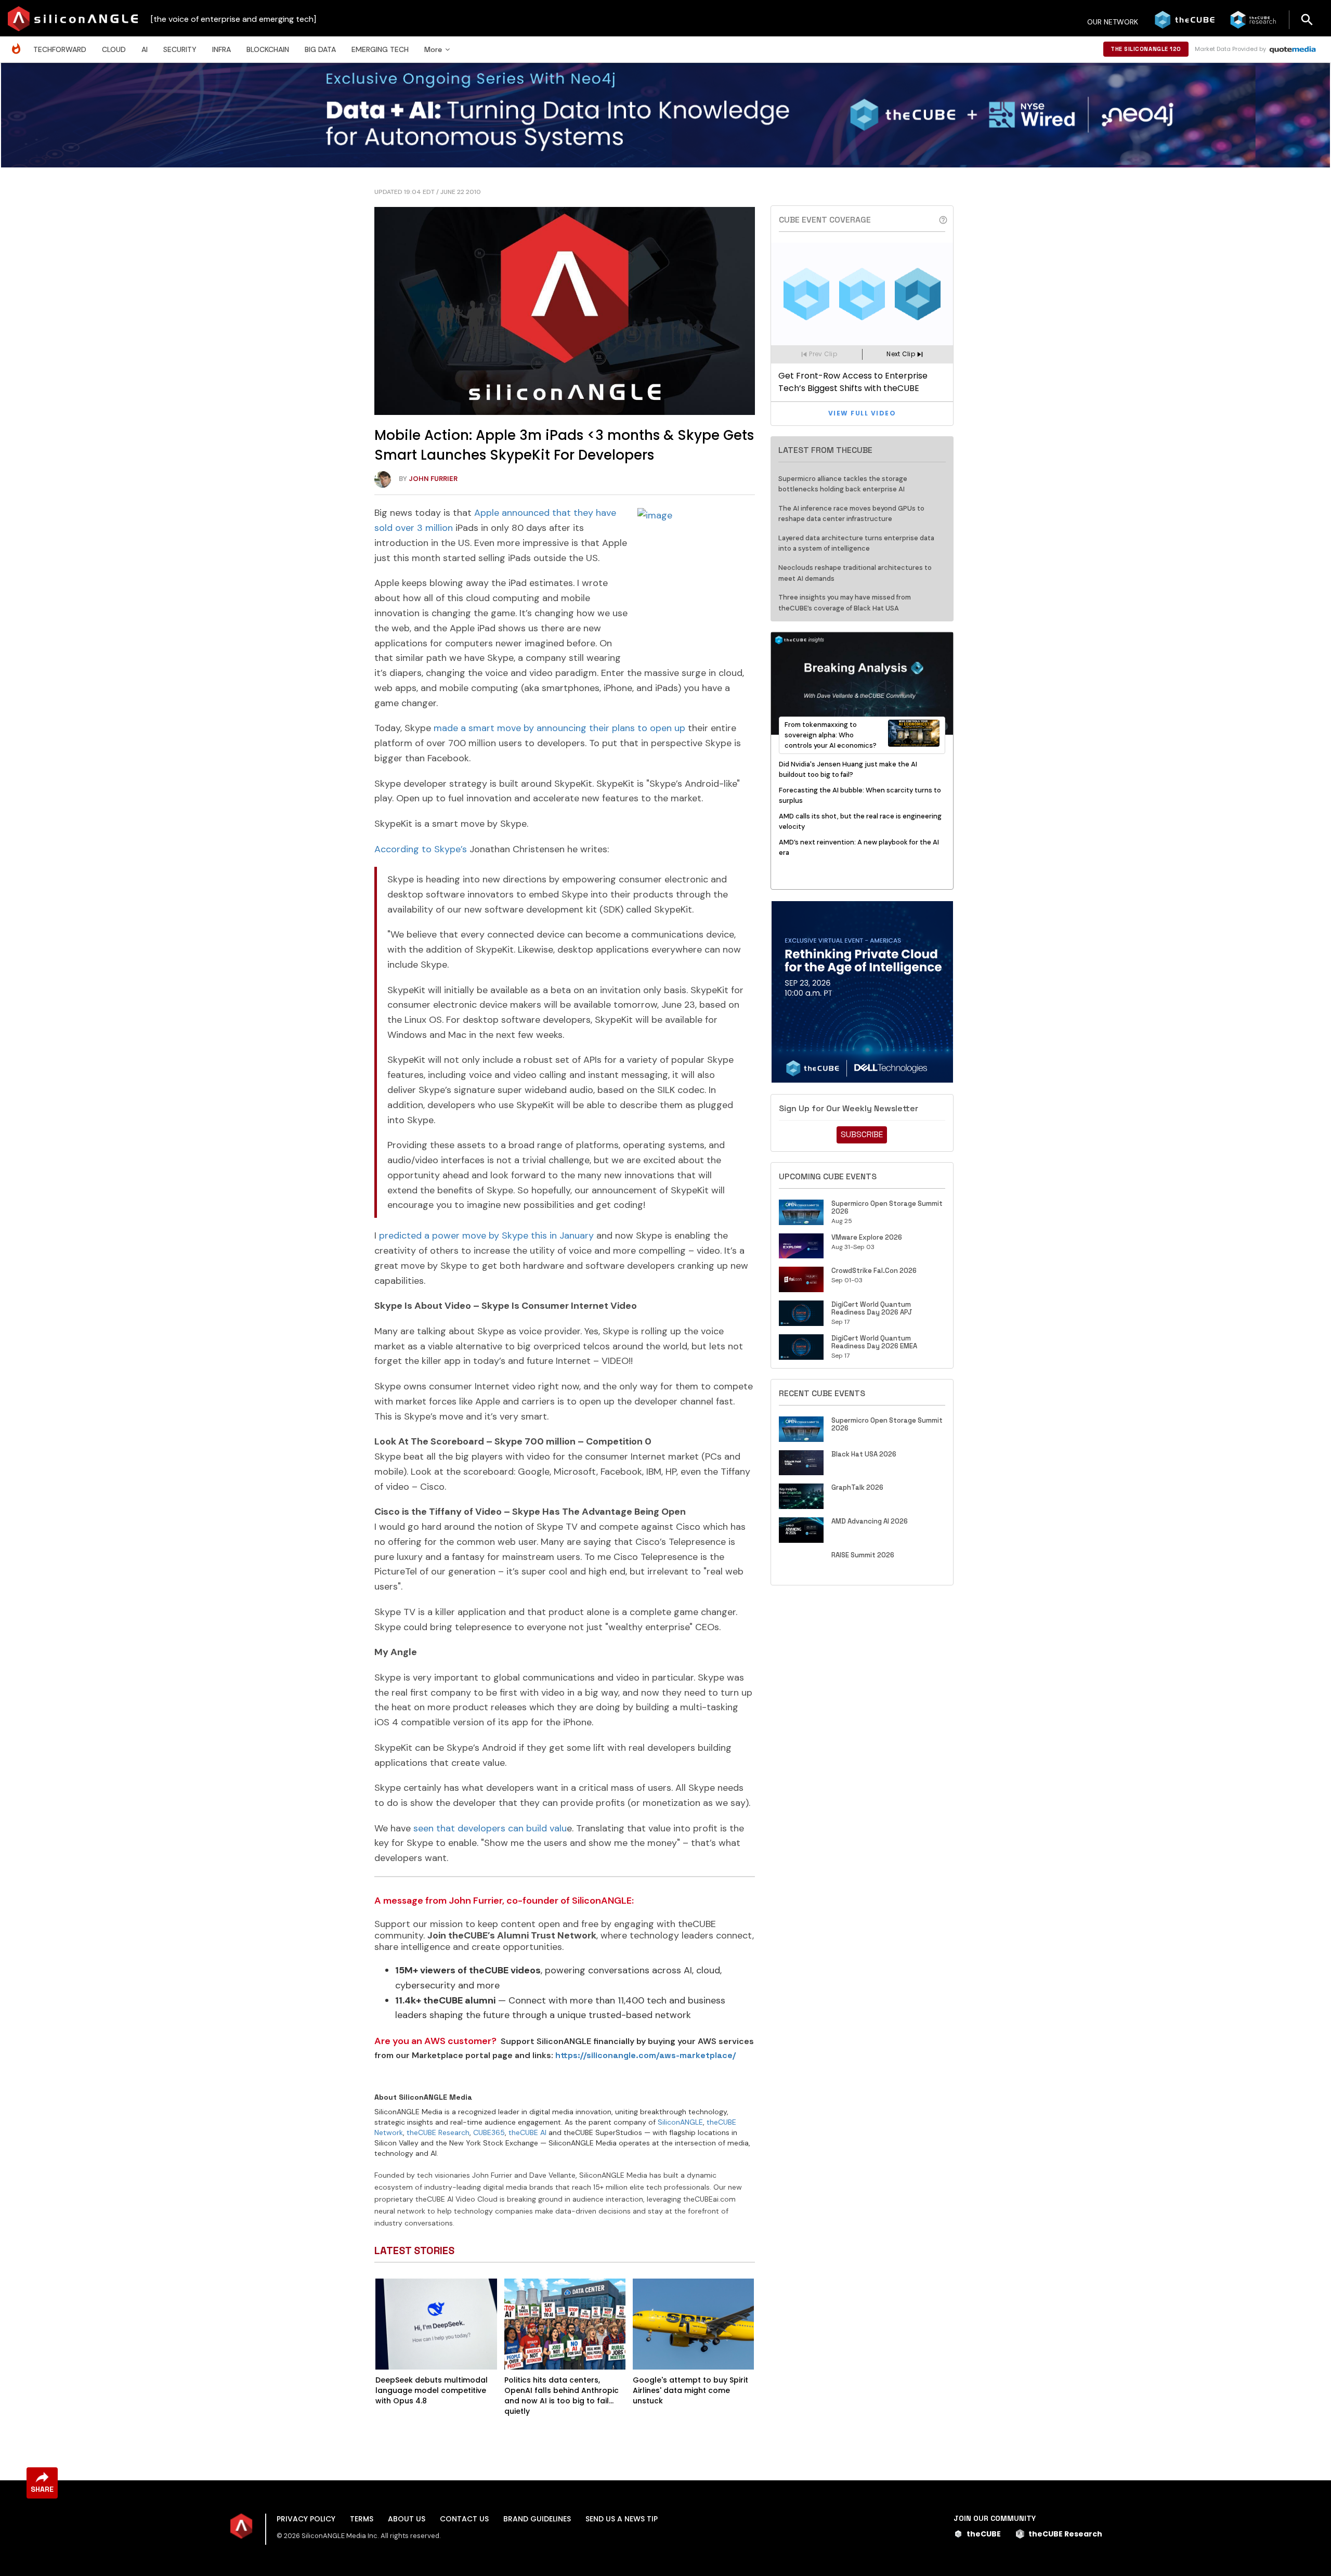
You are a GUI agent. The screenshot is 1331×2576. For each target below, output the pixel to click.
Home (19, 43)
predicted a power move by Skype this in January (486, 1235)
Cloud (114, 49)
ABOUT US (407, 2519)
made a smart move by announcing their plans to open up (559, 728)
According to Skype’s (421, 849)
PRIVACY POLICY (306, 2519)
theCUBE (984, 2534)
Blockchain (268, 49)
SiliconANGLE (680, 2122)
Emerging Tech (380, 49)
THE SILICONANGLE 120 (1146, 49)
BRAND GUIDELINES (537, 2519)
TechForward (60, 49)
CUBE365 (489, 2132)
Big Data (320, 49)
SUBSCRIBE (862, 1134)
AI (145, 49)
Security (180, 49)
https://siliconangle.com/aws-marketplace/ (645, 2055)
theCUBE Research (438, 2132)
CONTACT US (464, 2519)
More (433, 49)
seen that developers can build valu (490, 1828)
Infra (221, 49)
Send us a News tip (622, 2519)
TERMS (362, 2519)
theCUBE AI (527, 2132)
